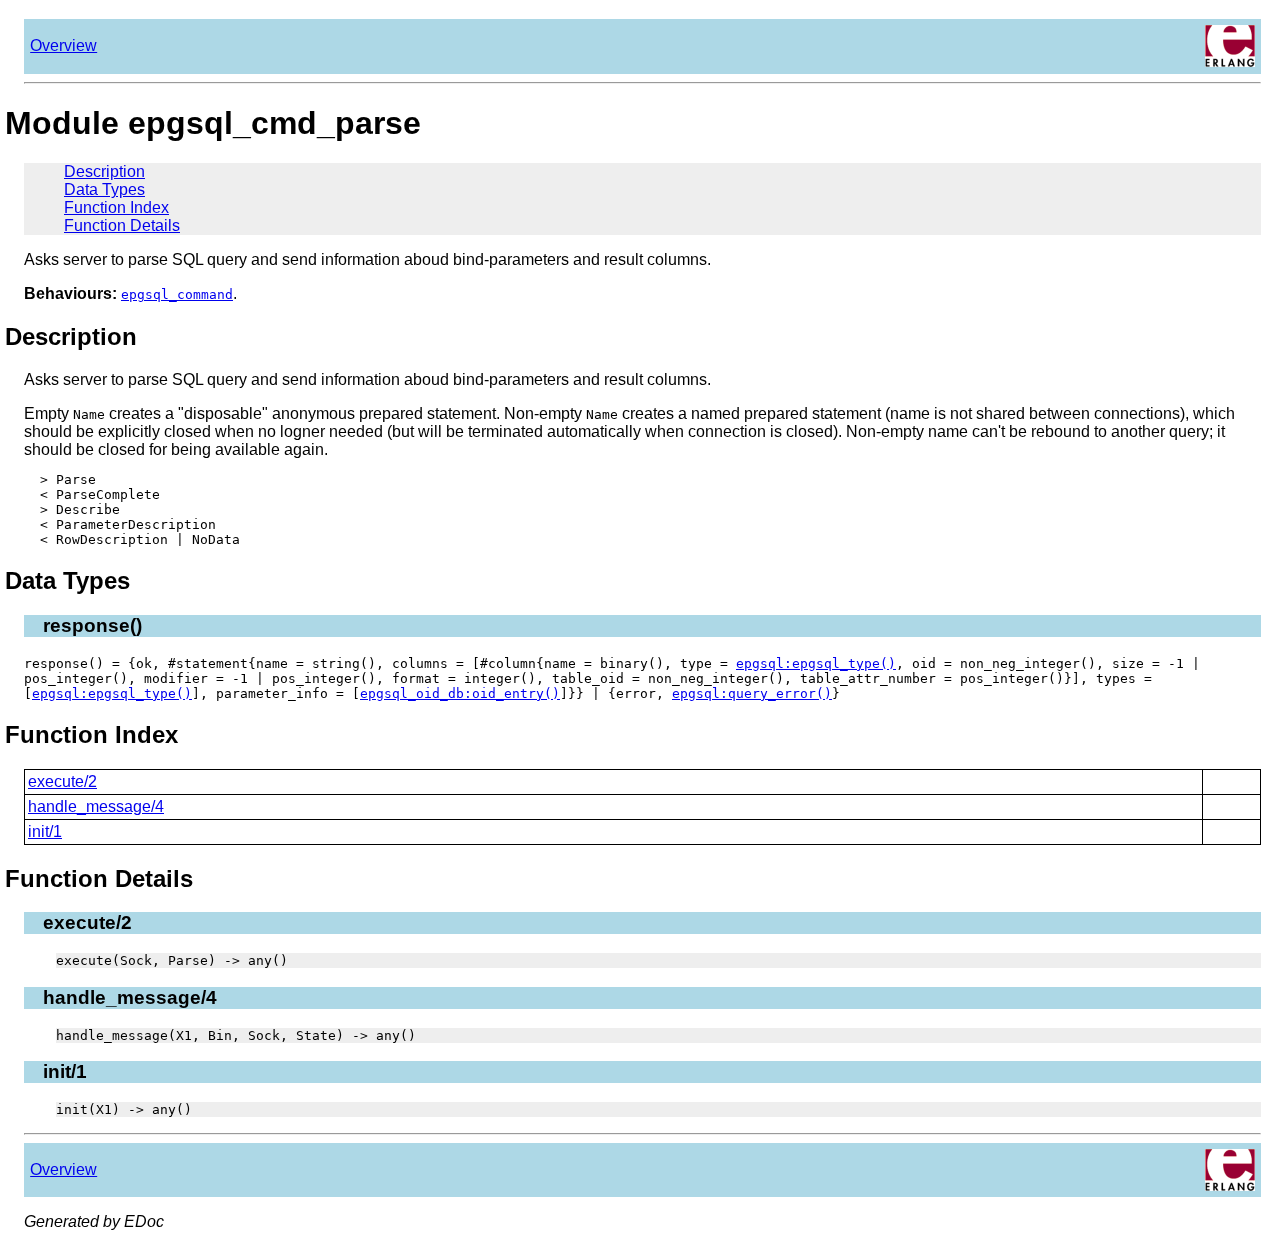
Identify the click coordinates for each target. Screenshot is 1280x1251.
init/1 (45, 831)
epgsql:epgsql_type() (816, 663)
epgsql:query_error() (752, 693)
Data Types (104, 189)
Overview (63, 45)
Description (104, 171)
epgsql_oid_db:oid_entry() (460, 693)
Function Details (122, 225)
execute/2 (62, 781)
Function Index (116, 207)
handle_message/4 (96, 806)
